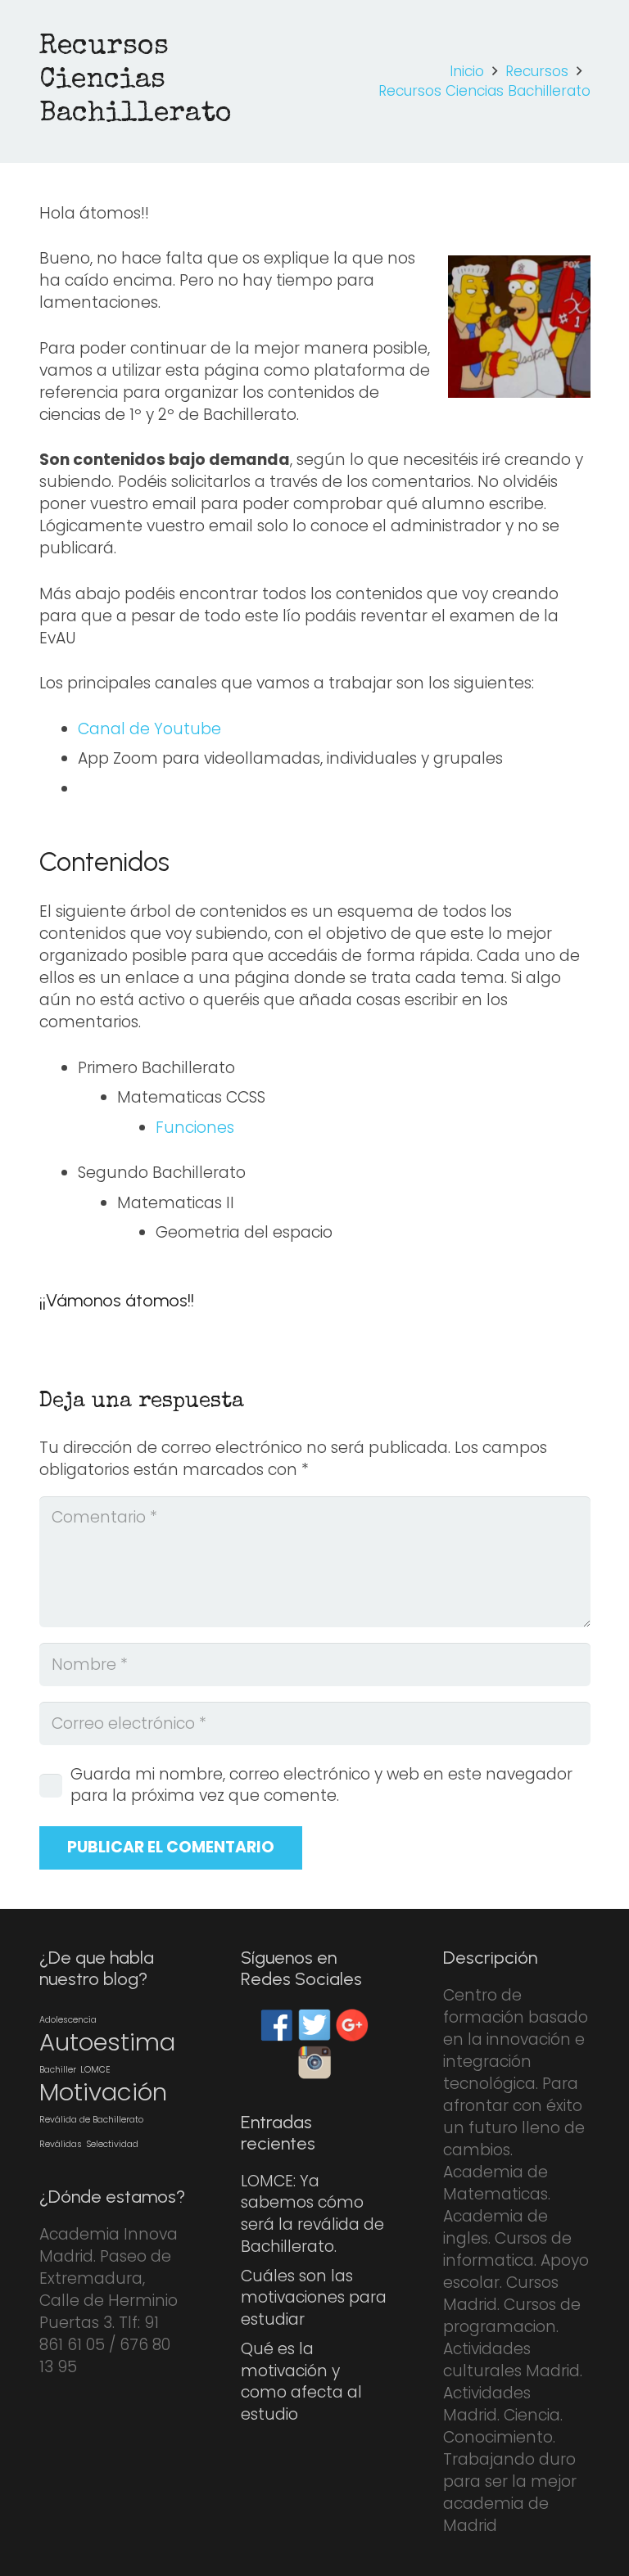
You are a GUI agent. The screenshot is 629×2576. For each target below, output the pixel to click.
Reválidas (61, 2144)
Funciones (195, 1128)
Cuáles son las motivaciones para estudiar (314, 2298)
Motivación (103, 2092)
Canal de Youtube (149, 729)
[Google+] (352, 2025)
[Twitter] (314, 2025)
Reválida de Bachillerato (91, 2120)
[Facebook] (277, 2025)
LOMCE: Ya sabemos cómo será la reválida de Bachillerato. (312, 2214)
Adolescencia (68, 2020)
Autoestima (107, 2042)
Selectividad (112, 2144)
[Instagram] (314, 2062)
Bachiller (58, 2070)
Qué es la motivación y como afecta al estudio (301, 2382)
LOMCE (95, 2070)
